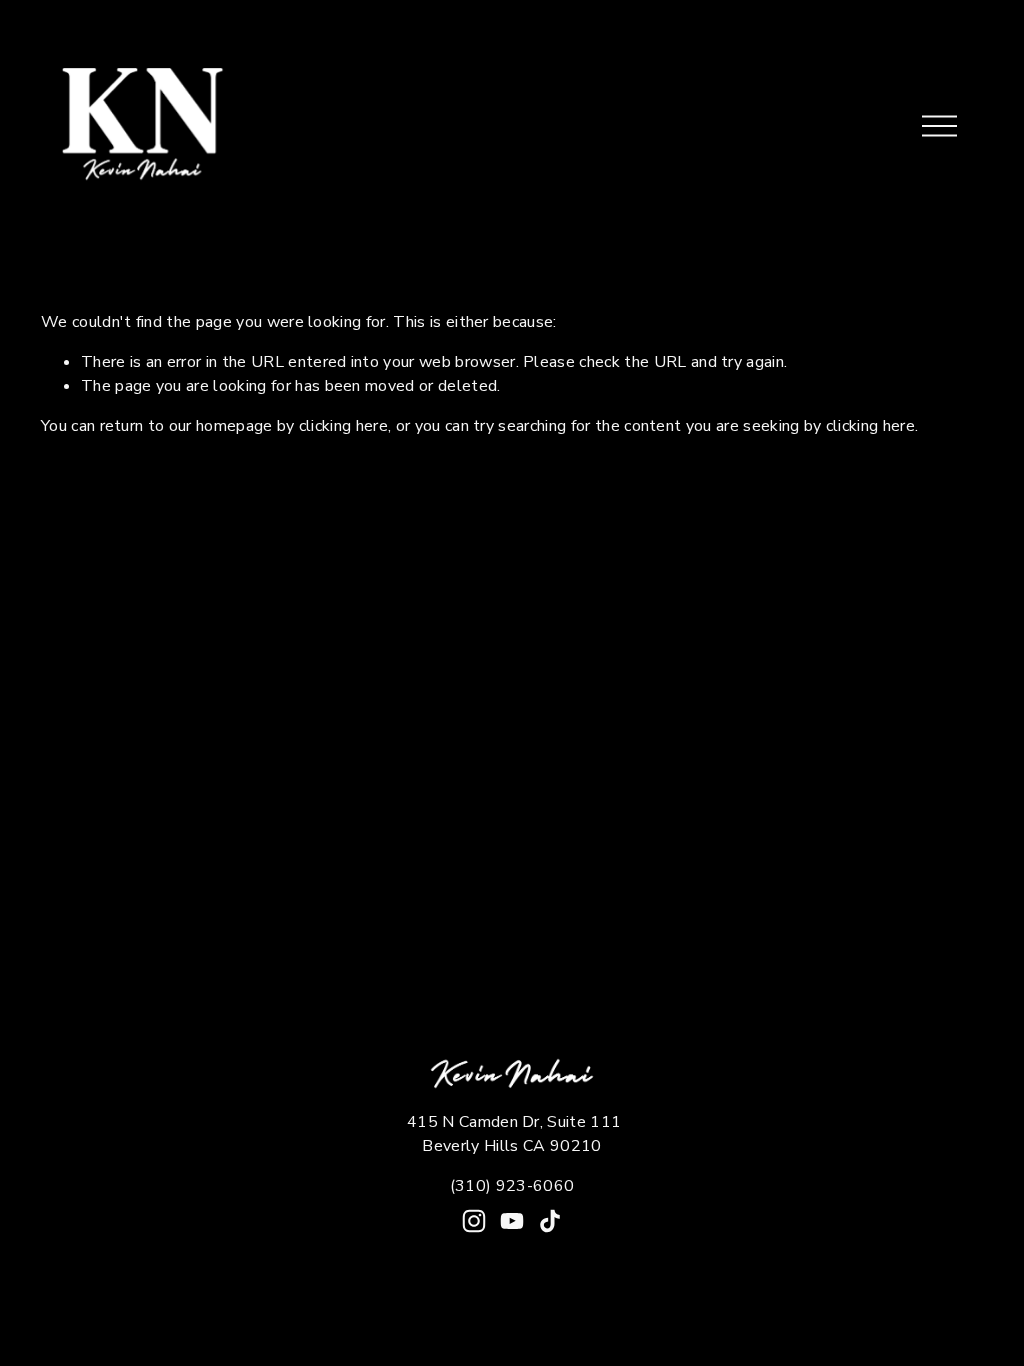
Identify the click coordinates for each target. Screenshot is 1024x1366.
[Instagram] (474, 1221)
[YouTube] (512, 1221)
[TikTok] (550, 1221)
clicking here (343, 426)
